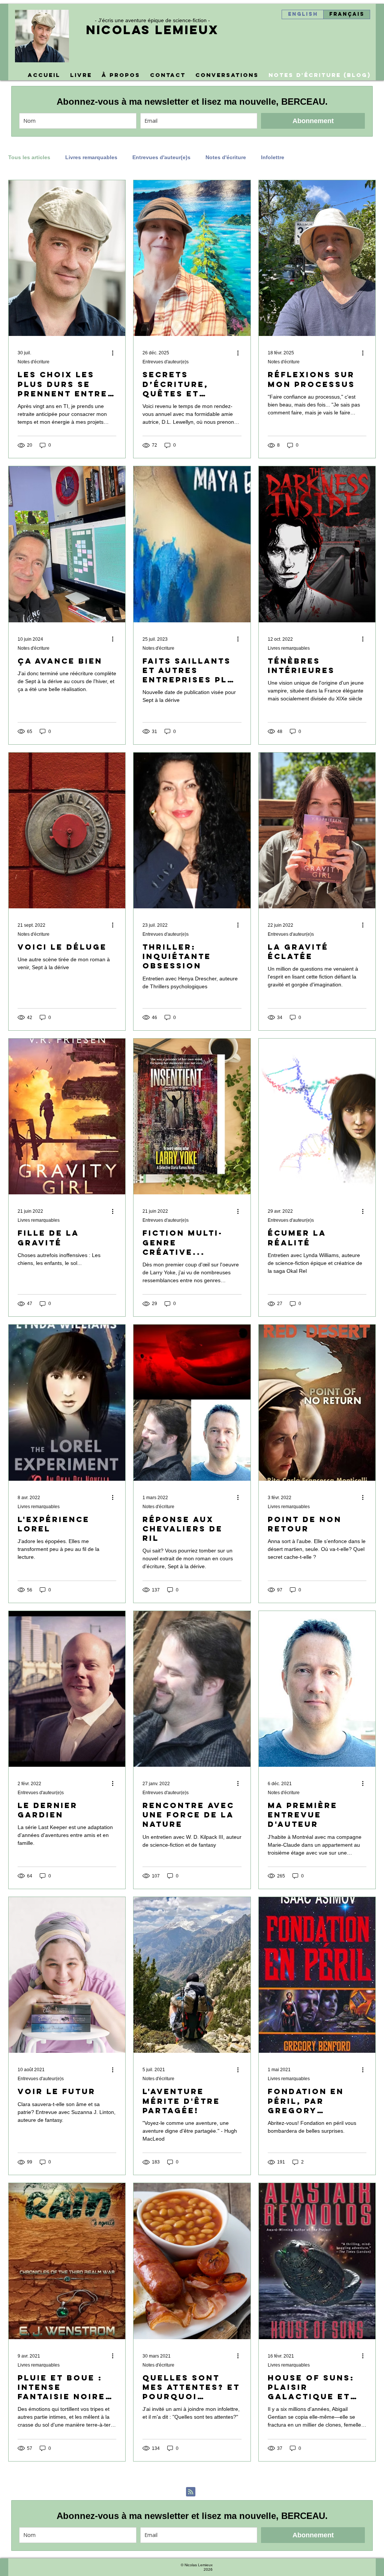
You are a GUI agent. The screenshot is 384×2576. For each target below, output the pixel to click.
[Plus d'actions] (115, 353)
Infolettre (273, 157)
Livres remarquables (91, 157)
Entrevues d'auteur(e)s (161, 157)
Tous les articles (29, 157)
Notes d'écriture (226, 157)
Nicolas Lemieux (152, 30)
